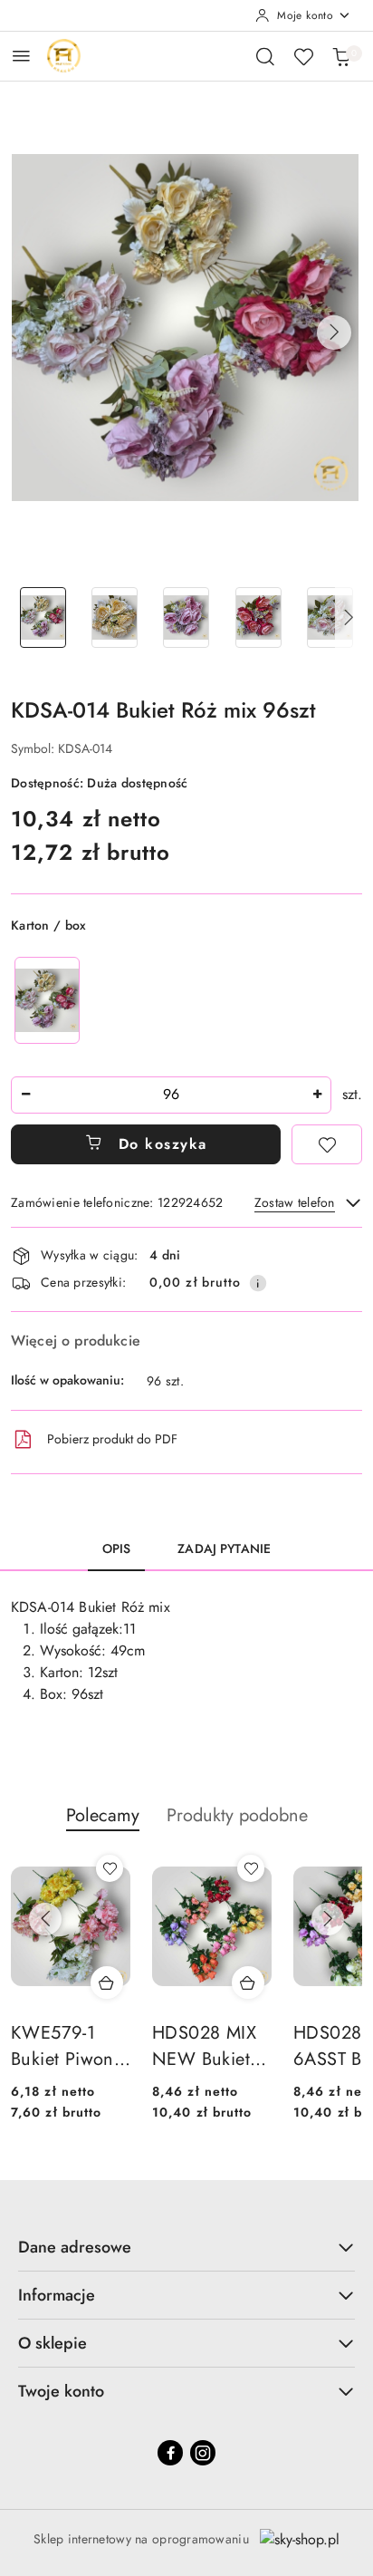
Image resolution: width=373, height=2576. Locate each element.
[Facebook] (170, 2453)
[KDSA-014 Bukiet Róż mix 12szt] (47, 1000)
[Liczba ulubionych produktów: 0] (303, 56)
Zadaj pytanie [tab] (224, 1548)
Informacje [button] (57, 2295)
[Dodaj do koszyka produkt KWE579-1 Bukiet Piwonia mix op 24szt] (107, 1983)
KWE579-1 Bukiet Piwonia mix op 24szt (70, 2047)
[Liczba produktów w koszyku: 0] (341, 56)
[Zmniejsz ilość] (25, 1095)
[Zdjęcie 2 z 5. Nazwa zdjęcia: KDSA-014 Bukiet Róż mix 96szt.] (115, 617)
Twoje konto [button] (61, 2391)
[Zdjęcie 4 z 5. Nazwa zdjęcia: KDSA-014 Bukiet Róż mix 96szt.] (258, 617)
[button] (334, 333)
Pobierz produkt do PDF (112, 1439)
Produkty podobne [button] (237, 1815)
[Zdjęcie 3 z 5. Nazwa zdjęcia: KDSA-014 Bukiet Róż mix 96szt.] (186, 617)
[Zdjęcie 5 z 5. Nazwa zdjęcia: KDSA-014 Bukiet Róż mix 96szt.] (330, 617)
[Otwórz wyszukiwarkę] (265, 56)
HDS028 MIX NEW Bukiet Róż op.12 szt (205, 2047)
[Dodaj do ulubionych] (327, 1144)
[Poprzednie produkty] (45, 1919)
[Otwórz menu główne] (21, 56)
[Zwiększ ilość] (317, 1095)
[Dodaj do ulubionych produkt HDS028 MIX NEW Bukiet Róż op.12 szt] (251, 1868)
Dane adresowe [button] (75, 2247)
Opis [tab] (117, 1548)
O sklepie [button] (53, 2343)
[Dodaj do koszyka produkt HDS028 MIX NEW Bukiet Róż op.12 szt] (248, 1983)
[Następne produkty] (328, 1919)
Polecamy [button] (103, 1815)
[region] (47, 1000)
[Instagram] (203, 2453)
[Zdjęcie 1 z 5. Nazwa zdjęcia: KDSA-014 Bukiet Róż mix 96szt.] (43, 617)
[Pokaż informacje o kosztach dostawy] (258, 1283)
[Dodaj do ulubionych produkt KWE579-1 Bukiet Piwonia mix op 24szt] (110, 1868)
